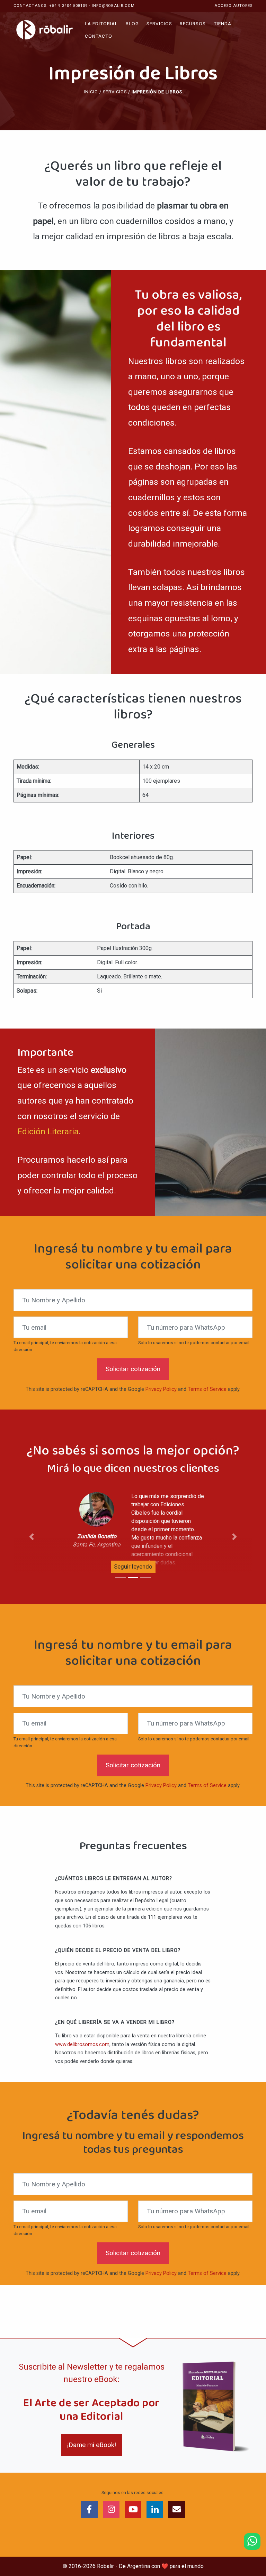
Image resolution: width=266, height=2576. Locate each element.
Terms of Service (207, 1389)
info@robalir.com (113, 6)
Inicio (91, 92)
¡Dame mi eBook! (91, 2445)
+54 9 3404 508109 (68, 6)
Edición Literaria (48, 1131)
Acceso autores (233, 6)
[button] (32, 1537)
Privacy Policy (161, 1389)
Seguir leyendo (133, 1566)
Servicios (115, 92)
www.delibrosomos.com (82, 2044)
